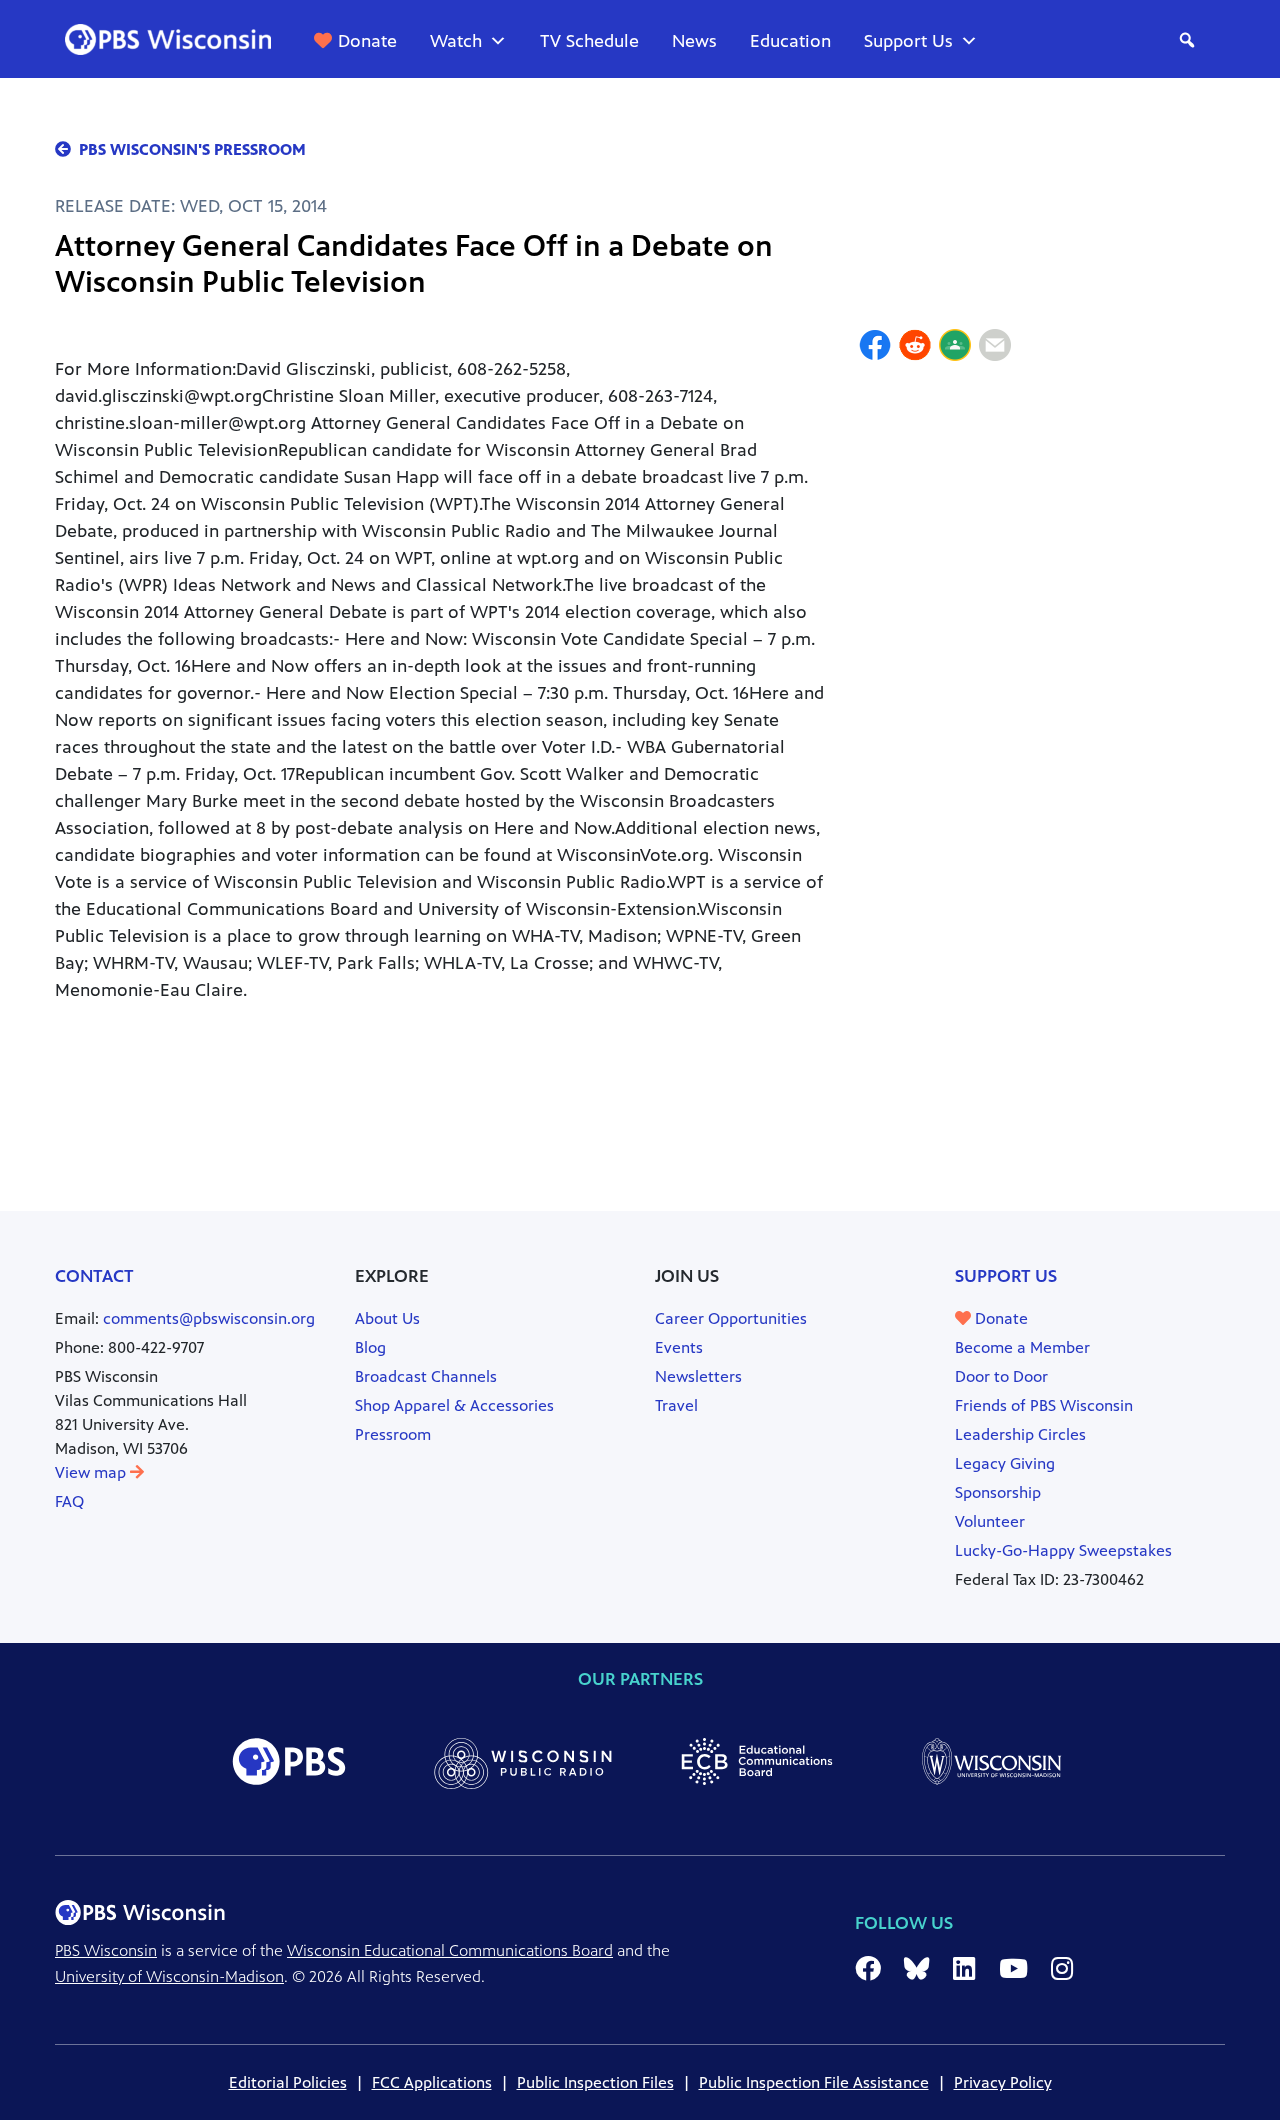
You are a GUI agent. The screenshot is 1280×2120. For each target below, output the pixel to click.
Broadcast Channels (426, 1376)
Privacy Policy (1003, 2082)
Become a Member (1022, 1347)
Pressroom (393, 1434)
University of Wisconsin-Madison (169, 1976)
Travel (676, 1405)
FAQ (69, 1501)
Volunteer (990, 1521)
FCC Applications (432, 2082)
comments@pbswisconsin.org (209, 1318)
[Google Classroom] (955, 348)
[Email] (995, 348)
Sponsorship (998, 1492)
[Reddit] (915, 348)
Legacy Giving (1005, 1463)
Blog (370, 1347)
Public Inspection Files (595, 2082)
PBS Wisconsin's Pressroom (192, 149)
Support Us (908, 41)
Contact (94, 1276)
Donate (367, 41)
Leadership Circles (1020, 1434)
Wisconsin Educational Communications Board (450, 1950)
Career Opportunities (731, 1318)
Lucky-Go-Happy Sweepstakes (1063, 1550)
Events (679, 1347)
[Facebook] (875, 348)
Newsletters (698, 1376)
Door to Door (1001, 1376)
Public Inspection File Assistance (814, 2082)
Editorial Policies (288, 2082)
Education (790, 41)
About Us (387, 1318)
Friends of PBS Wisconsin (1044, 1405)
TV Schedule (589, 41)
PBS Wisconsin (106, 1950)
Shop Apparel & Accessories (454, 1405)
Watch (456, 41)
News (694, 41)
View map (92, 1472)
